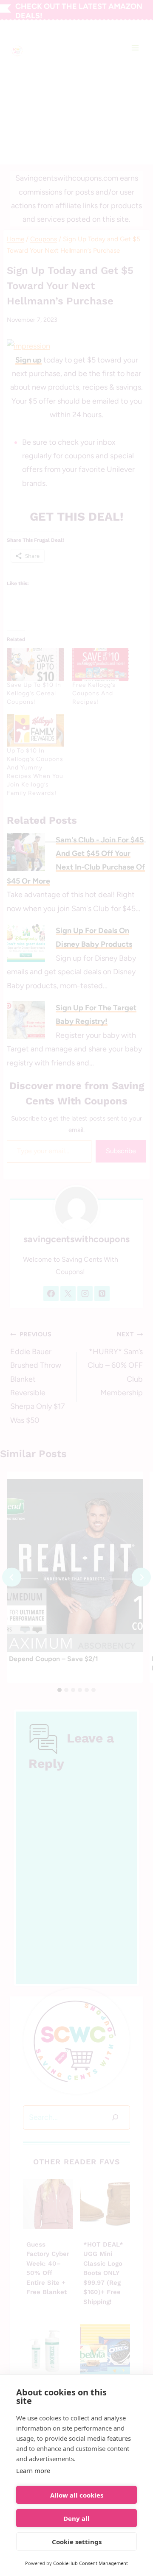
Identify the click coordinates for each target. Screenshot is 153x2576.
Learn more (33, 2470)
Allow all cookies (77, 2495)
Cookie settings (77, 2542)
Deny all (76, 2518)
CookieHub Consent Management (91, 2563)
